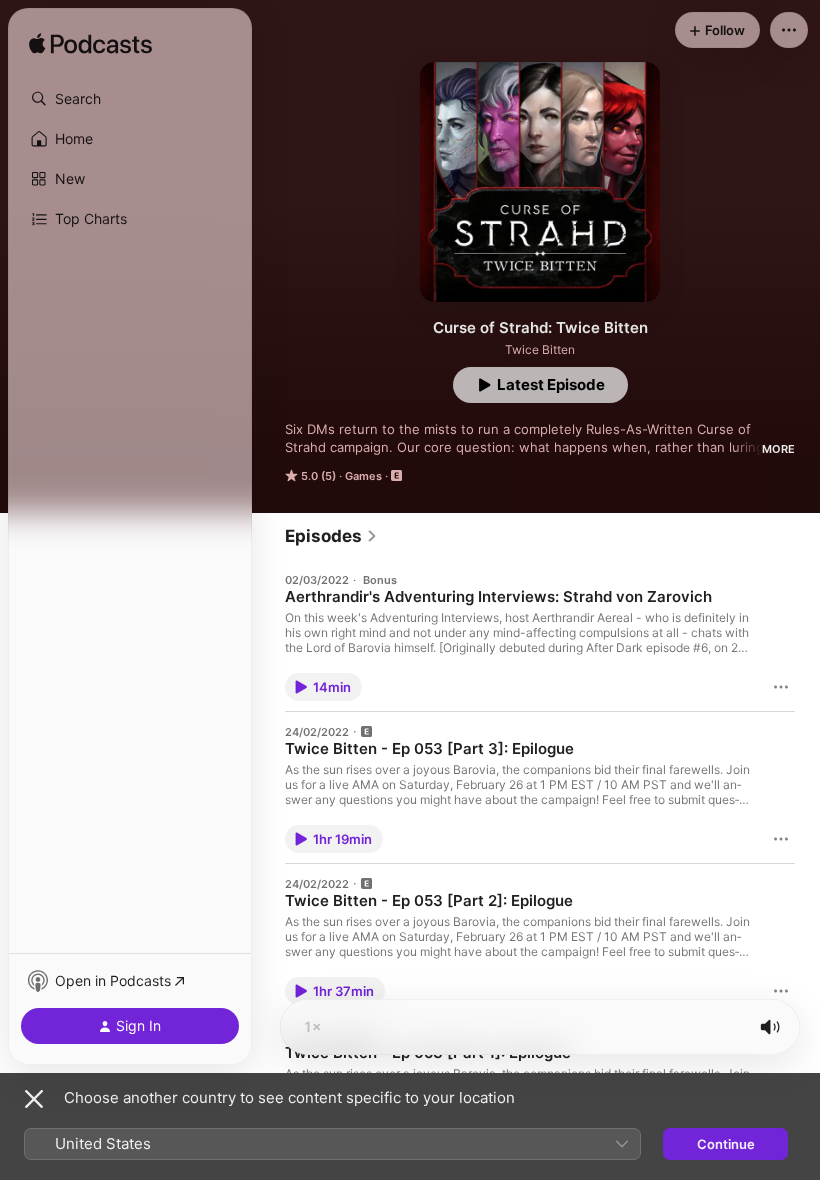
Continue (726, 1144)
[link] (331, 536)
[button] (130, 99)
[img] (90, 45)
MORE (778, 449)
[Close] (34, 1099)
